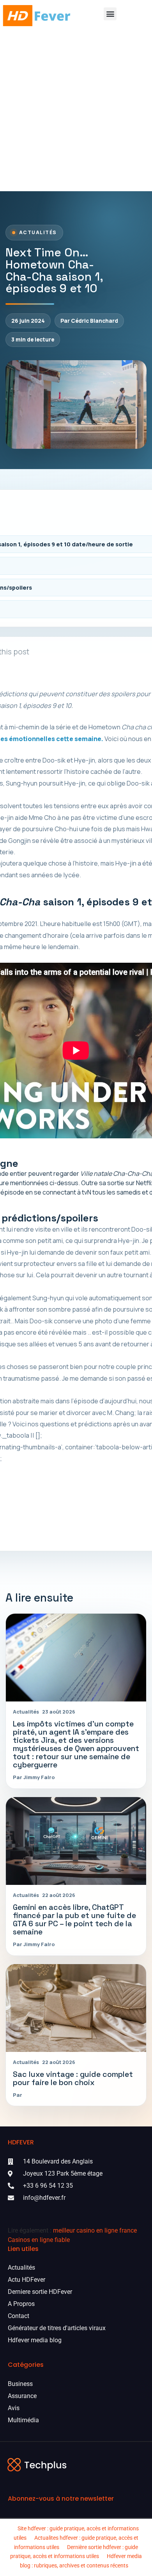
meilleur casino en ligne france (95, 2230)
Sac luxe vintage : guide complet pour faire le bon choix (73, 2078)
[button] (110, 14)
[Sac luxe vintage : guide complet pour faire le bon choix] (76, 2008)
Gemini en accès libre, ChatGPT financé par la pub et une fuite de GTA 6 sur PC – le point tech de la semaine (74, 1920)
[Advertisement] (76, 111)
